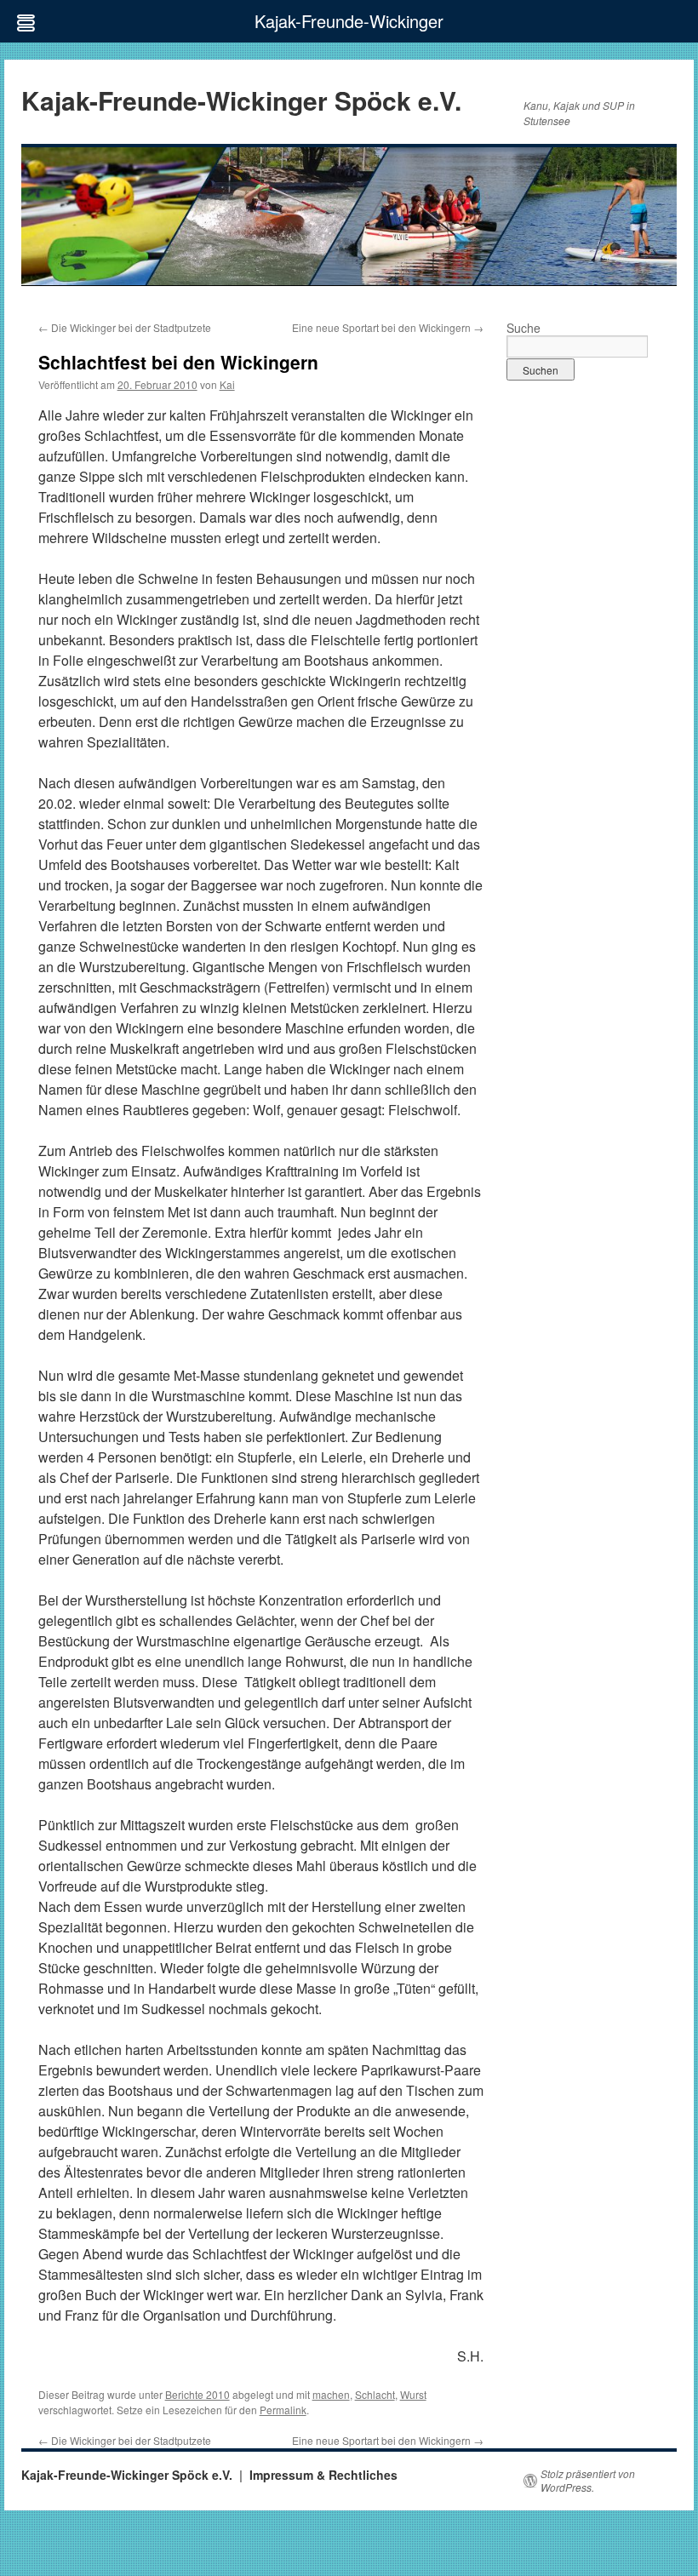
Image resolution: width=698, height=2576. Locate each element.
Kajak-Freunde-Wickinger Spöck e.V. (241, 100)
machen (331, 2394)
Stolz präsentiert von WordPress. (588, 2481)
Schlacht (375, 2394)
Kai (227, 384)
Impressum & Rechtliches (323, 2475)
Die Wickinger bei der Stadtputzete (125, 327)
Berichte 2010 (197, 2394)
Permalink (283, 2410)
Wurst (413, 2394)
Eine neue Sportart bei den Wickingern (388, 327)
